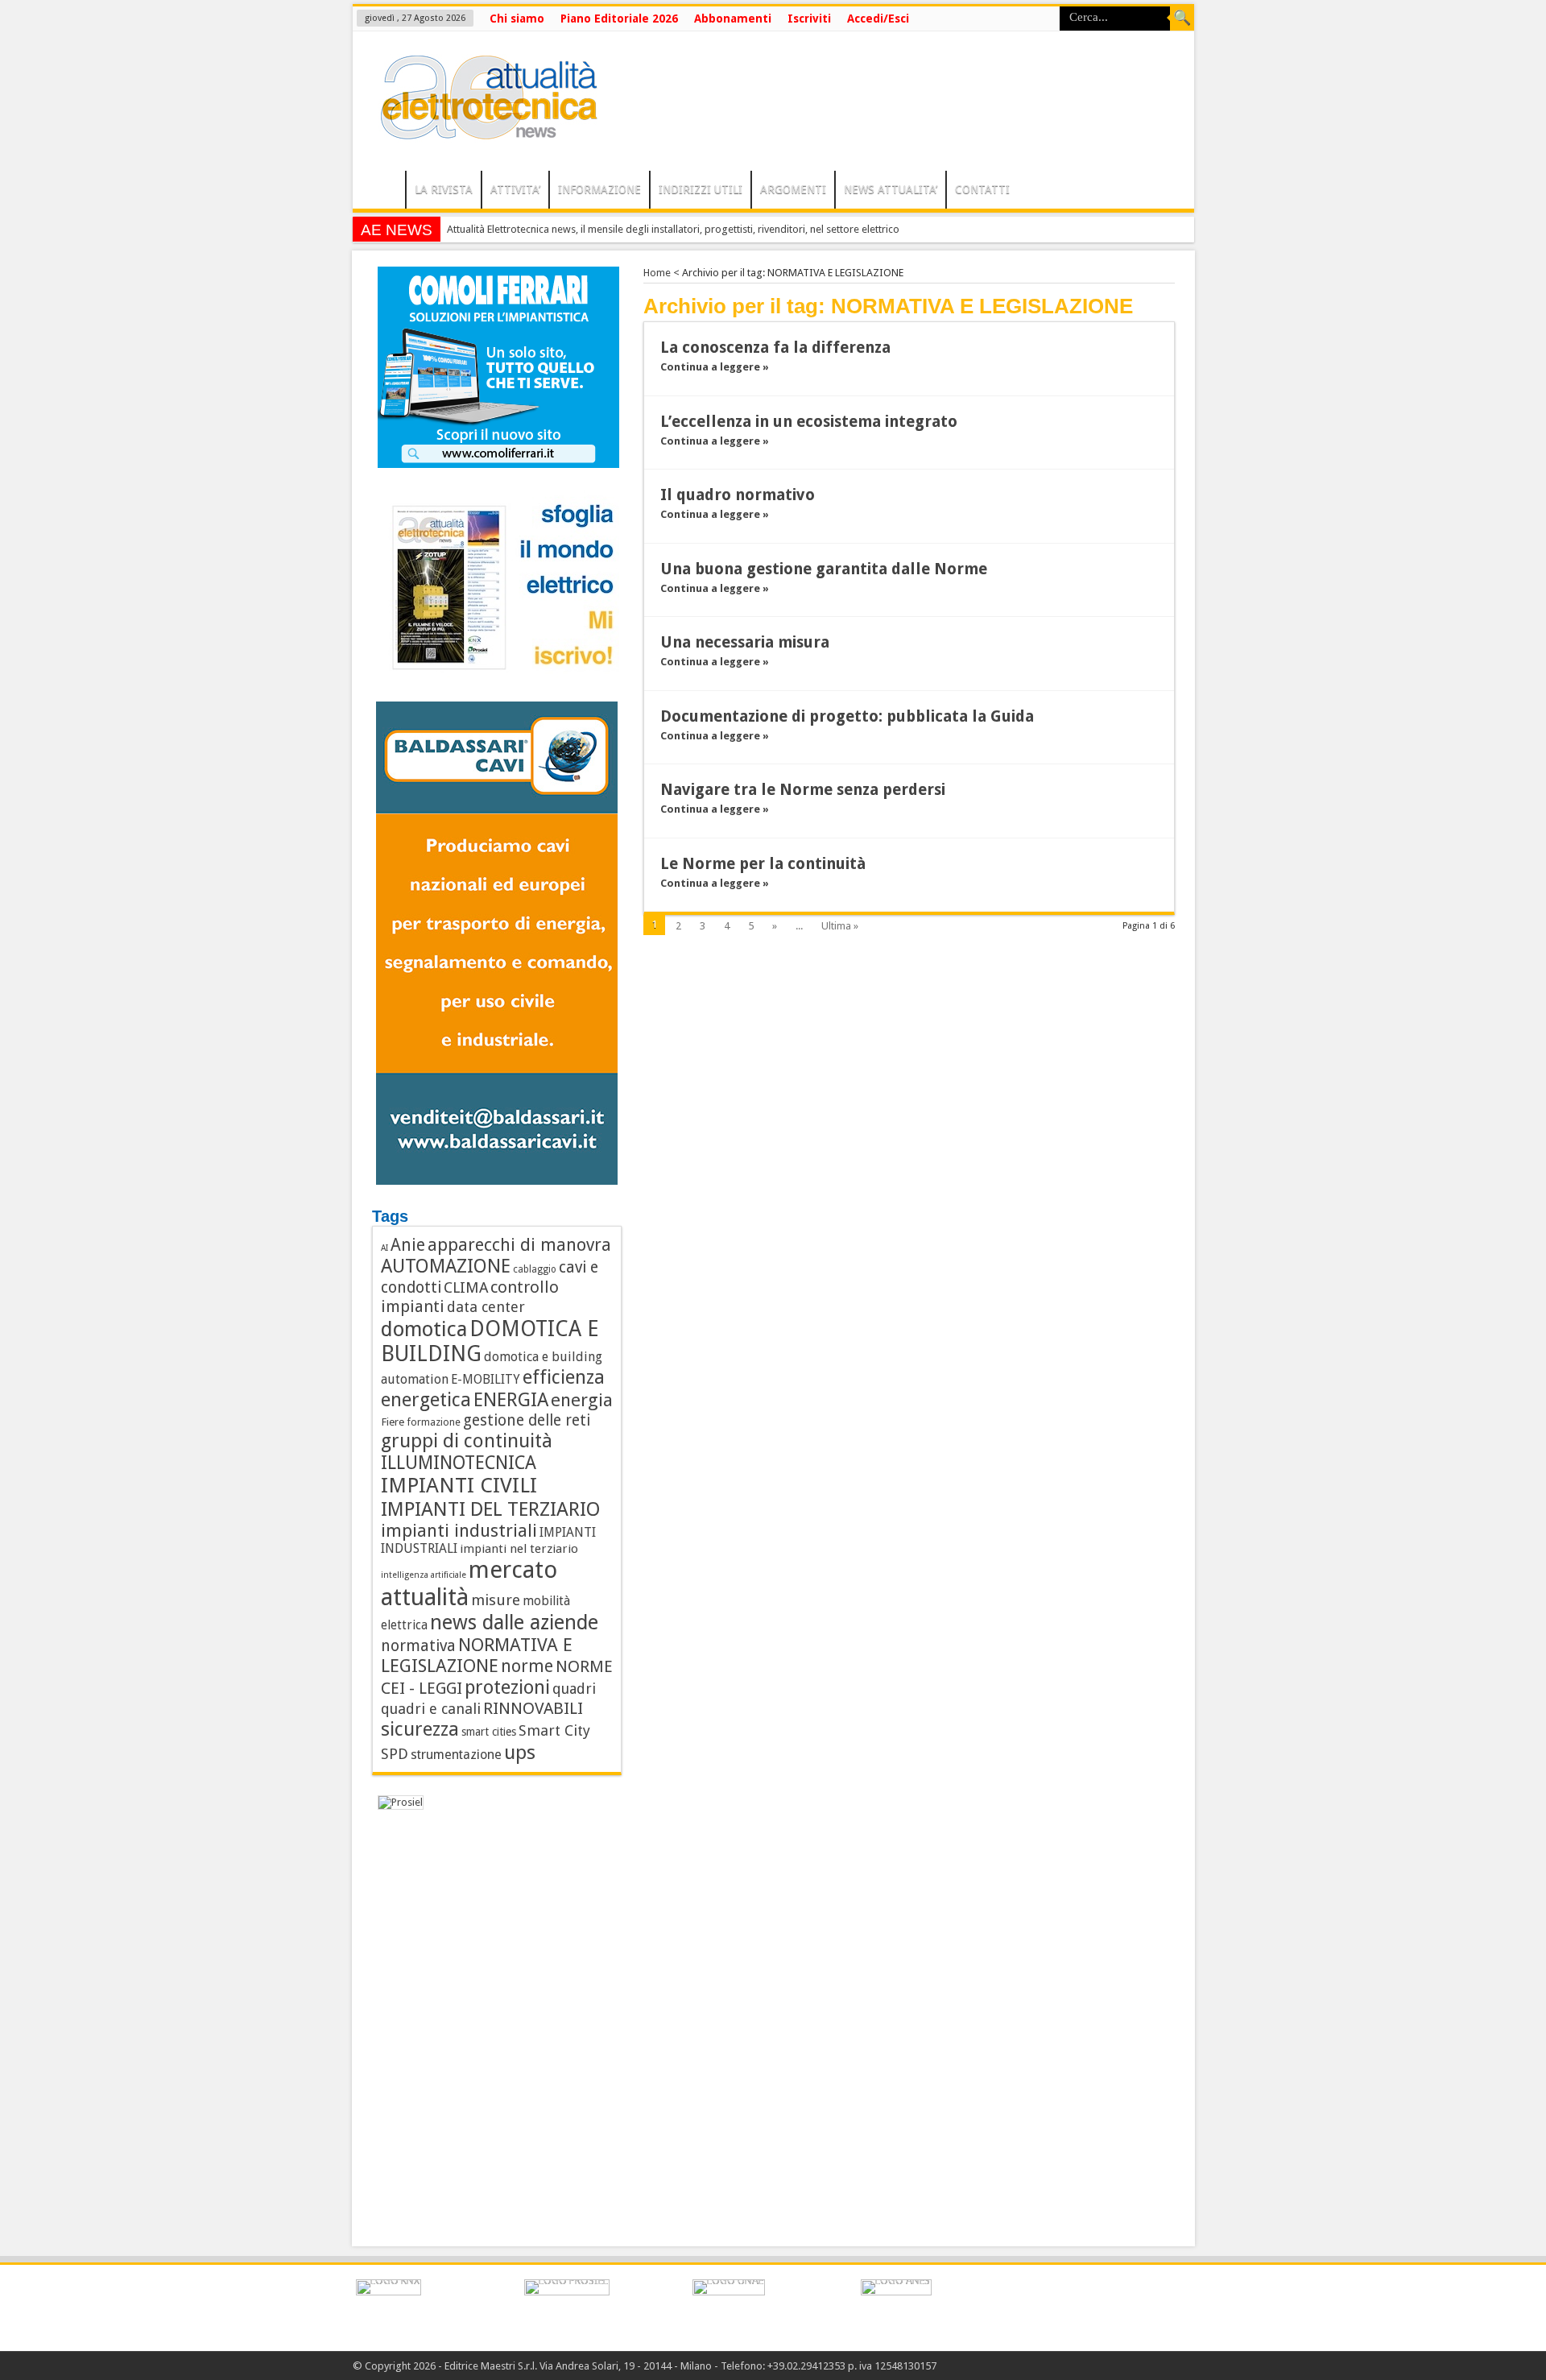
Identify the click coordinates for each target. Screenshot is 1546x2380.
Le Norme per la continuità (763, 864)
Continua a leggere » (715, 367)
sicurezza (420, 1729)
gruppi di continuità (467, 1441)
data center (486, 1307)
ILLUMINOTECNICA (459, 1463)
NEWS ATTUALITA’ (891, 189)
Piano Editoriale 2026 (619, 19)
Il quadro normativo (738, 495)
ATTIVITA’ (515, 189)
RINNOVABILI (533, 1708)
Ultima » (840, 926)
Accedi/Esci (878, 19)
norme (527, 1666)
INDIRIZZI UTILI (701, 189)
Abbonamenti (733, 19)
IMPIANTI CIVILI (459, 1485)
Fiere (393, 1422)
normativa (418, 1646)
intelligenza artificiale (424, 1575)
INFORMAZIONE (599, 189)
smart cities (489, 1732)
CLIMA (466, 1287)
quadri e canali (431, 1709)
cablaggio (535, 1269)
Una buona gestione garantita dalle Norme (824, 569)
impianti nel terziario (519, 1549)
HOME (383, 192)
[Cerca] (1182, 19)
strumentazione (456, 1755)
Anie (408, 1245)
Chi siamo (517, 19)
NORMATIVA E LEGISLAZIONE (477, 1655)
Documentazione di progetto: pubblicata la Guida (847, 716)
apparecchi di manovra (519, 1245)
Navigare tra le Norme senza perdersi (803, 790)
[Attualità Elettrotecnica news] (482, 130)
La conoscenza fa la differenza (775, 348)
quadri (574, 1689)
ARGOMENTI (793, 189)
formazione (434, 1422)
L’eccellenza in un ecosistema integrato (809, 422)
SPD (395, 1754)
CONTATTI (982, 189)
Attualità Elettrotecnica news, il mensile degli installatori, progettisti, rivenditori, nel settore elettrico (673, 229)
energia (582, 1400)
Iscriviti (809, 19)
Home (657, 273)
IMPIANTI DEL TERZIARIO (491, 1509)
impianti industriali (459, 1531)
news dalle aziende (514, 1623)
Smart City (554, 1730)
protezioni (507, 1687)
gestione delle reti (527, 1420)
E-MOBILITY (486, 1380)
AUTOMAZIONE (446, 1266)
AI (384, 1248)
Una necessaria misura (745, 642)
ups (520, 1752)
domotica (424, 1329)
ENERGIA (511, 1400)
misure (496, 1600)
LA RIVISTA (444, 189)
